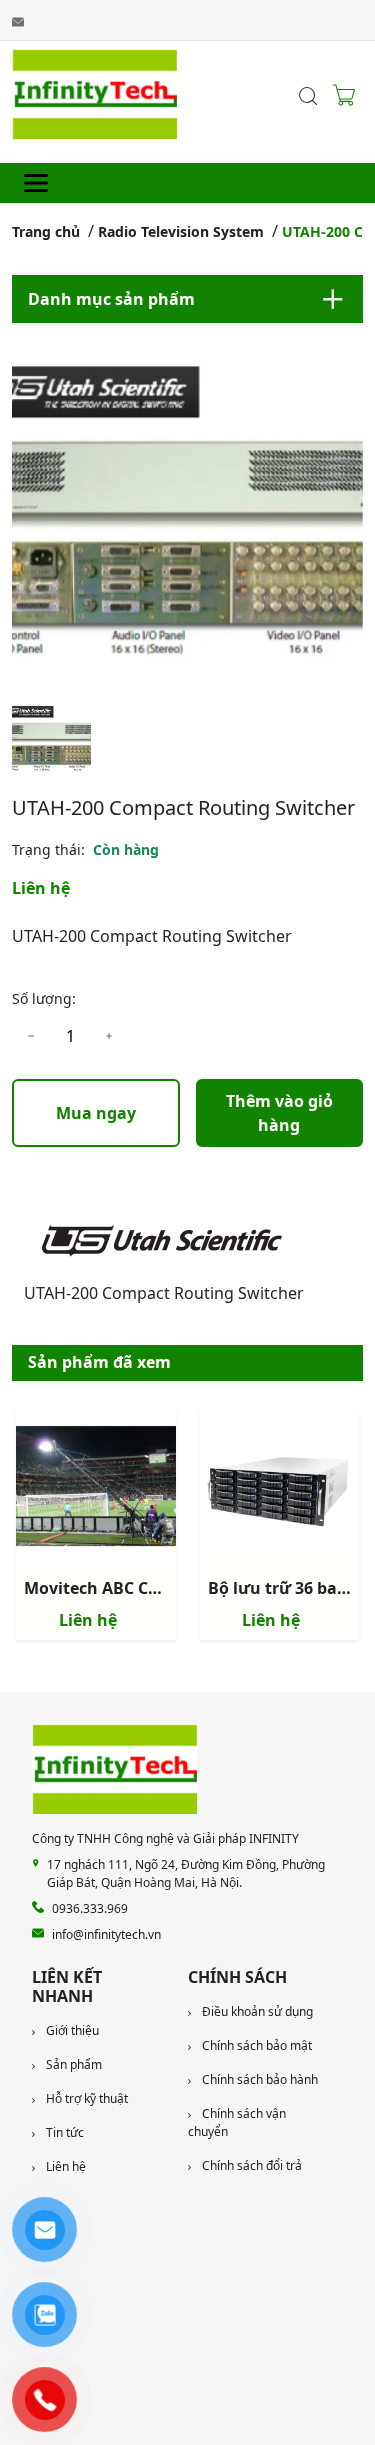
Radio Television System (181, 231)
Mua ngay (96, 1113)
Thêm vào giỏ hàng (279, 1113)
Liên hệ (41, 888)
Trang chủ (46, 231)
